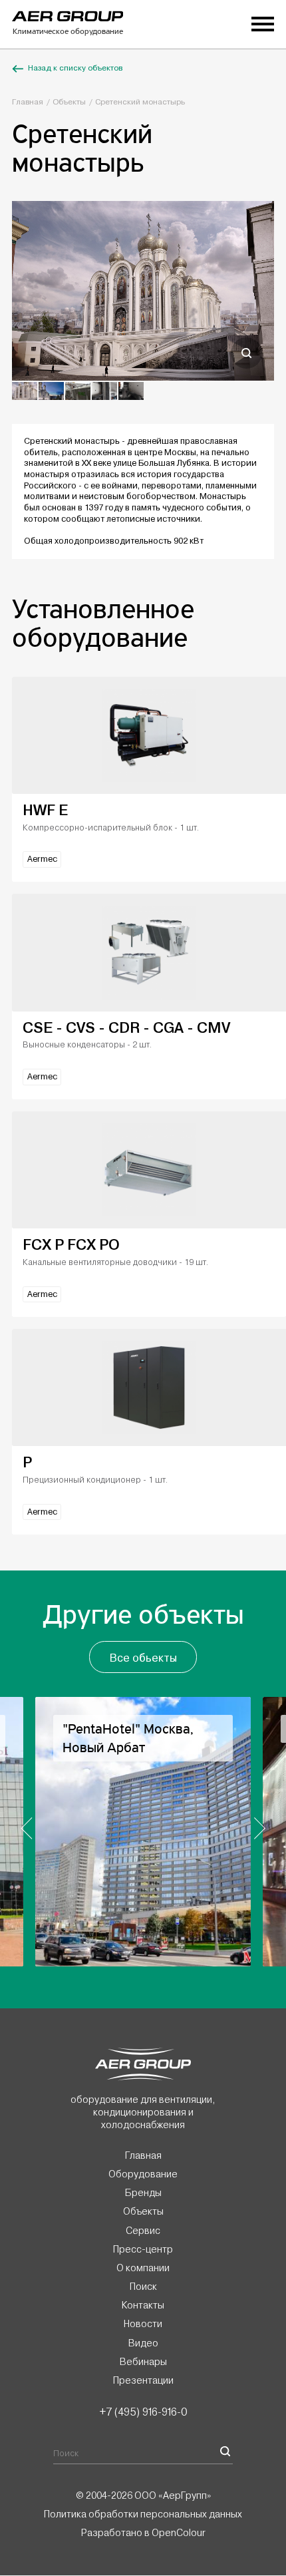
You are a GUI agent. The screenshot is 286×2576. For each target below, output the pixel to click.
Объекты (69, 102)
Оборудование (143, 2175)
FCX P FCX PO (71, 1245)
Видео (143, 2343)
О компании (143, 2268)
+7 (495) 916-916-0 (143, 2412)
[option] (143, 291)
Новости (143, 2324)
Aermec (42, 859)
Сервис (143, 2231)
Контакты (143, 2306)
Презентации (143, 2380)
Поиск (143, 2287)
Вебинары (143, 2362)
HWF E (45, 810)
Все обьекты (143, 1658)
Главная (28, 102)
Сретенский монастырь (140, 102)
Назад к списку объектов (75, 68)
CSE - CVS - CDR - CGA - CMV (126, 1028)
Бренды (143, 2193)
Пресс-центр (143, 2249)
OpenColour (179, 2533)
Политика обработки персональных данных (143, 2514)
